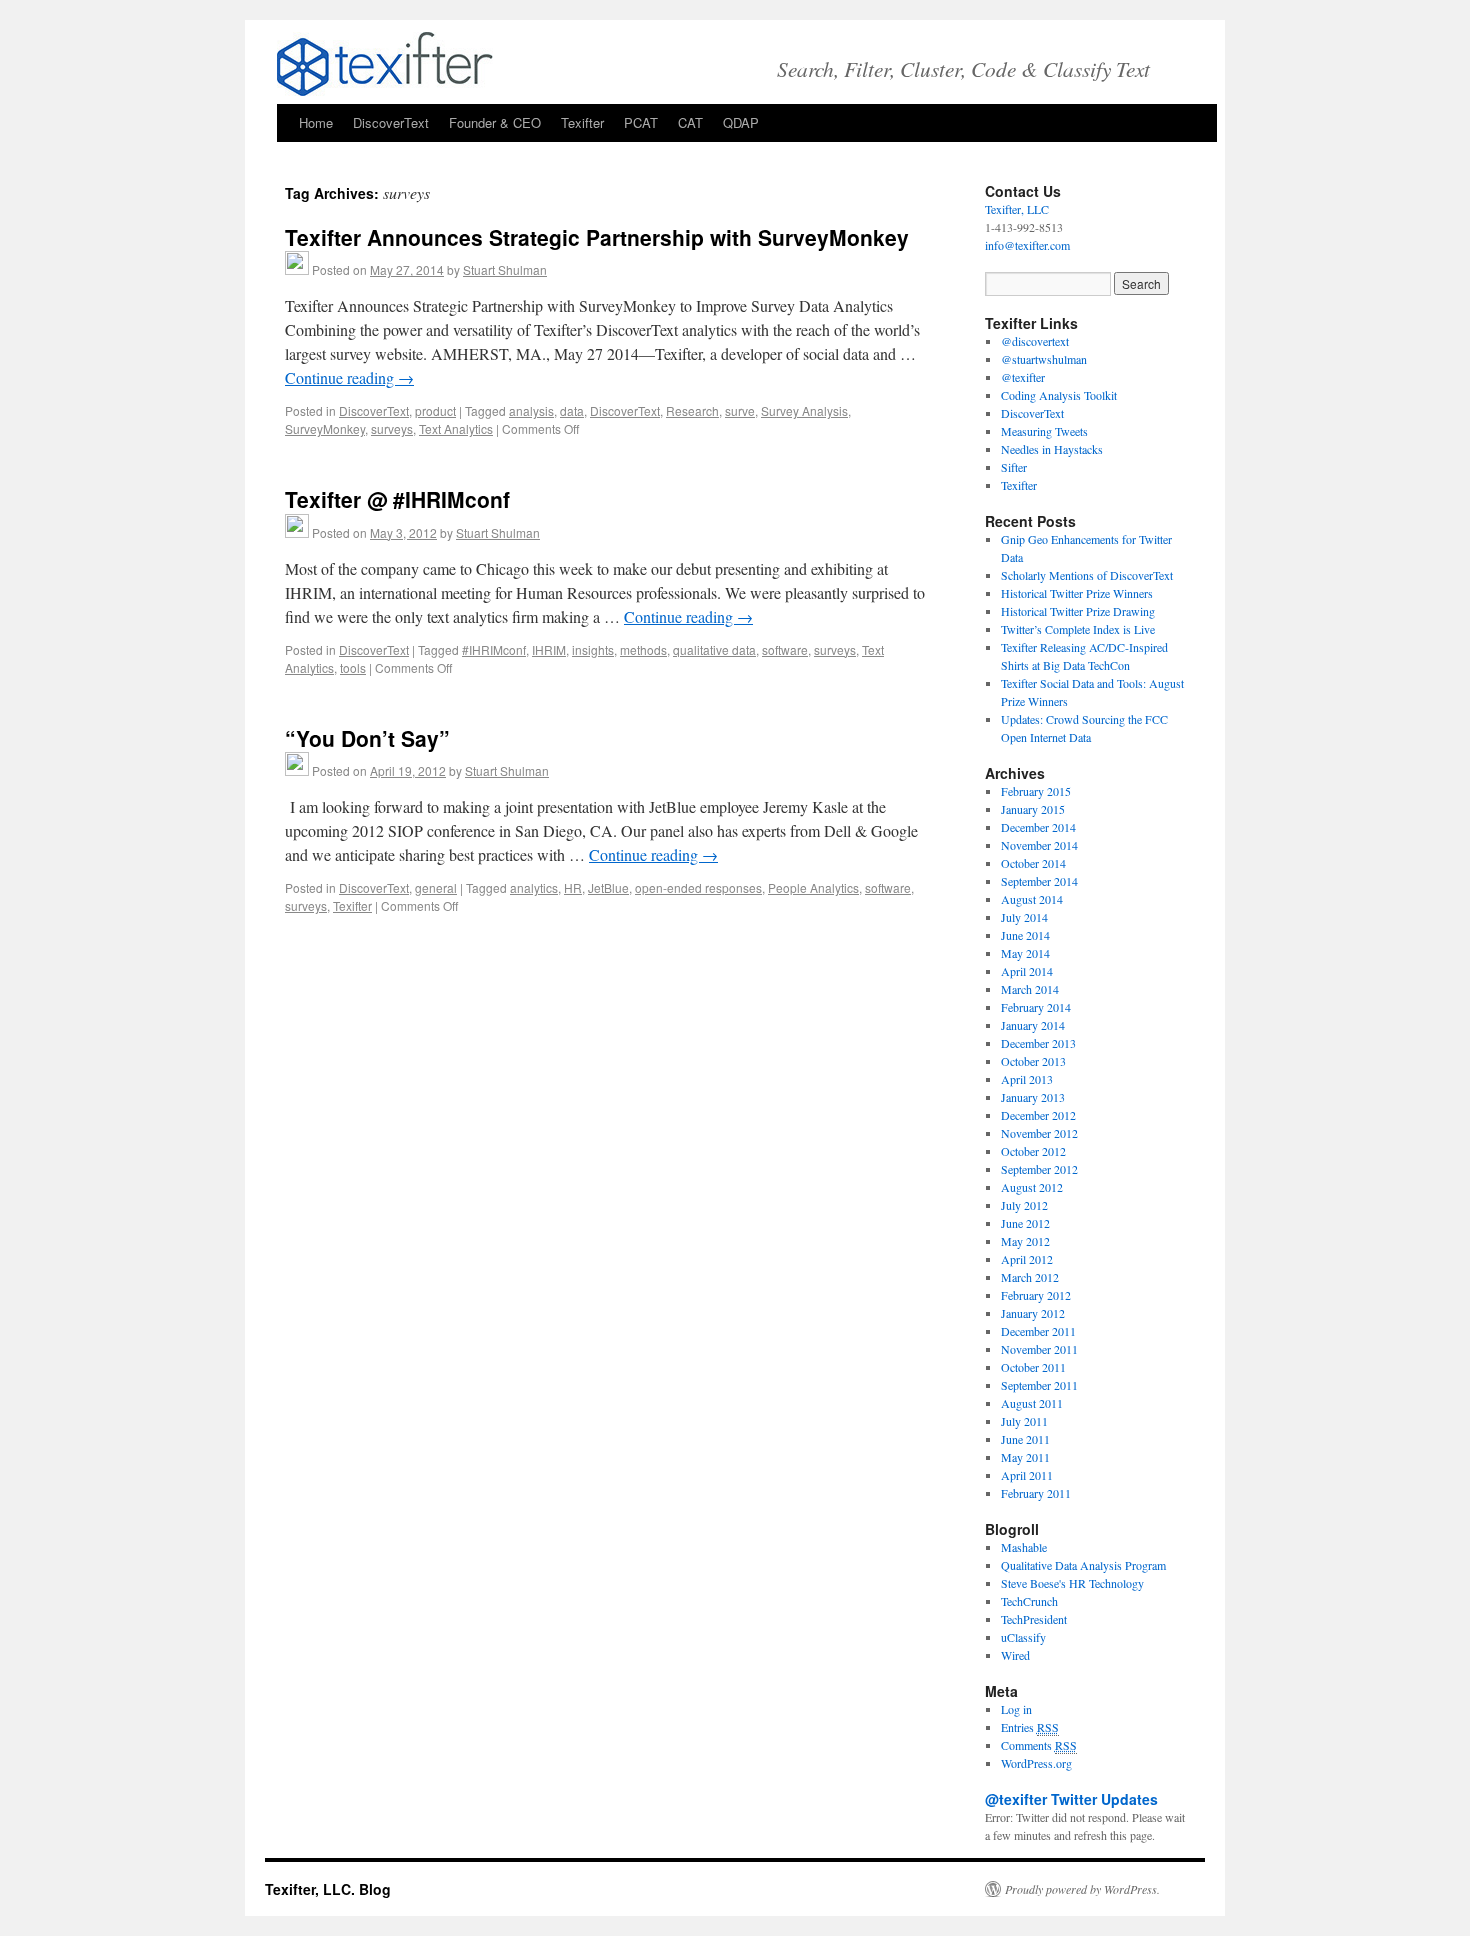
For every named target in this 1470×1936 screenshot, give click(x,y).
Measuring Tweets (1044, 431)
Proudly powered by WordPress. (1082, 1889)
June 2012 (1025, 1223)
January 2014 (1033, 1025)
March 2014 (1030, 989)
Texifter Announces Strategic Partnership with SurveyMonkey (597, 237)
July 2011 (1024, 1421)
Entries (1030, 1727)
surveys (392, 428)
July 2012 (1024, 1205)
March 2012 (1030, 1277)
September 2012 (1039, 1169)
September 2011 (1039, 1385)
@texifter (1023, 377)
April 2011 (1027, 1475)
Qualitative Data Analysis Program (1083, 1565)
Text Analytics (456, 428)
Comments (1039, 1745)
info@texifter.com (1027, 245)
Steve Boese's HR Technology (1072, 1583)
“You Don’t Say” (367, 738)
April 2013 (1027, 1079)
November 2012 (1039, 1133)
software (785, 649)
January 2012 (1033, 1313)
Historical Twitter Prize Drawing (1078, 611)
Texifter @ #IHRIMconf (397, 499)
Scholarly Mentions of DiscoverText (1087, 575)
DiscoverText (391, 122)
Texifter (582, 122)
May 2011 (1025, 1457)
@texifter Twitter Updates (1071, 1799)
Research (692, 410)
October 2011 (1033, 1367)
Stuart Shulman (505, 269)
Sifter (1014, 467)
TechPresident (1034, 1619)
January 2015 (1033, 809)
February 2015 (1036, 791)
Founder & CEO (495, 122)
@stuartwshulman (1044, 359)
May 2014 (1025, 953)
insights (593, 649)
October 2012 (1033, 1151)
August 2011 (1032, 1403)
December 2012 (1038, 1115)
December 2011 (1038, 1331)
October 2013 (1033, 1061)
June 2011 (1025, 1439)
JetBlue (608, 887)
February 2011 (1036, 1493)
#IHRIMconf (494, 649)
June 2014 (1025, 935)
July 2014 (1024, 917)
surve (740, 410)
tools (353, 667)
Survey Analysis (804, 410)
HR (573, 887)
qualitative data (714, 649)
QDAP (741, 122)
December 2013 (1038, 1043)
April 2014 (1027, 971)
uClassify (1023, 1637)
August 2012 (1032, 1187)
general (436, 887)
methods (643, 649)
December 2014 (1038, 827)
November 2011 (1039, 1349)
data (572, 410)
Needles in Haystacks (1052, 449)
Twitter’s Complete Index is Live (1078, 629)
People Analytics (813, 887)
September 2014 (1039, 881)
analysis (531, 410)
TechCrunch (1029, 1601)
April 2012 (1027, 1259)
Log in (1016, 1709)
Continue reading (349, 377)
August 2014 (1032, 899)
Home (316, 122)
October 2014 (1033, 863)
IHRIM (549, 649)
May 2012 (1025, 1241)
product (435, 410)
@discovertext (1035, 341)
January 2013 (1033, 1097)
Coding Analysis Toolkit (1059, 395)
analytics (534, 887)
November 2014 (1039, 845)
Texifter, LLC (1017, 209)
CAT (690, 122)
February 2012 (1036, 1295)
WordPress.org (1036, 1763)
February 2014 (1036, 1007)
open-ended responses (698, 887)
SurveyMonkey (325, 428)
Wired (1015, 1655)
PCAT (641, 122)
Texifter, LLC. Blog (328, 1889)
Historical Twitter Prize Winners (1077, 593)
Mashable (1024, 1547)
